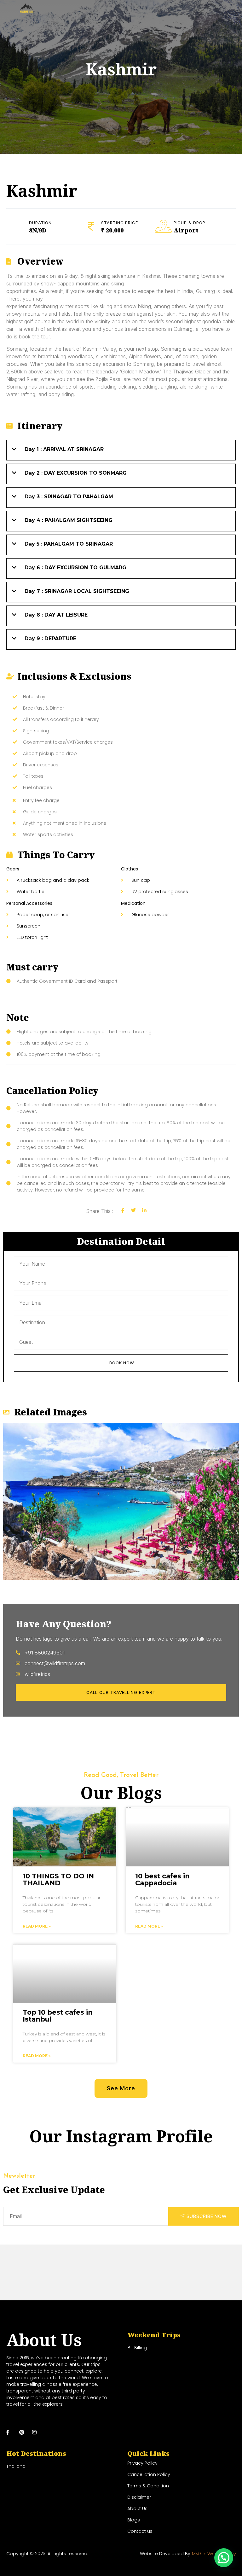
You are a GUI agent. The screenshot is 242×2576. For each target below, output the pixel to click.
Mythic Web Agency (214, 2554)
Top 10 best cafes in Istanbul (58, 2016)
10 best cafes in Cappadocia (162, 1879)
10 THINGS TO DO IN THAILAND (58, 1879)
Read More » (37, 1926)
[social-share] (123, 1210)
